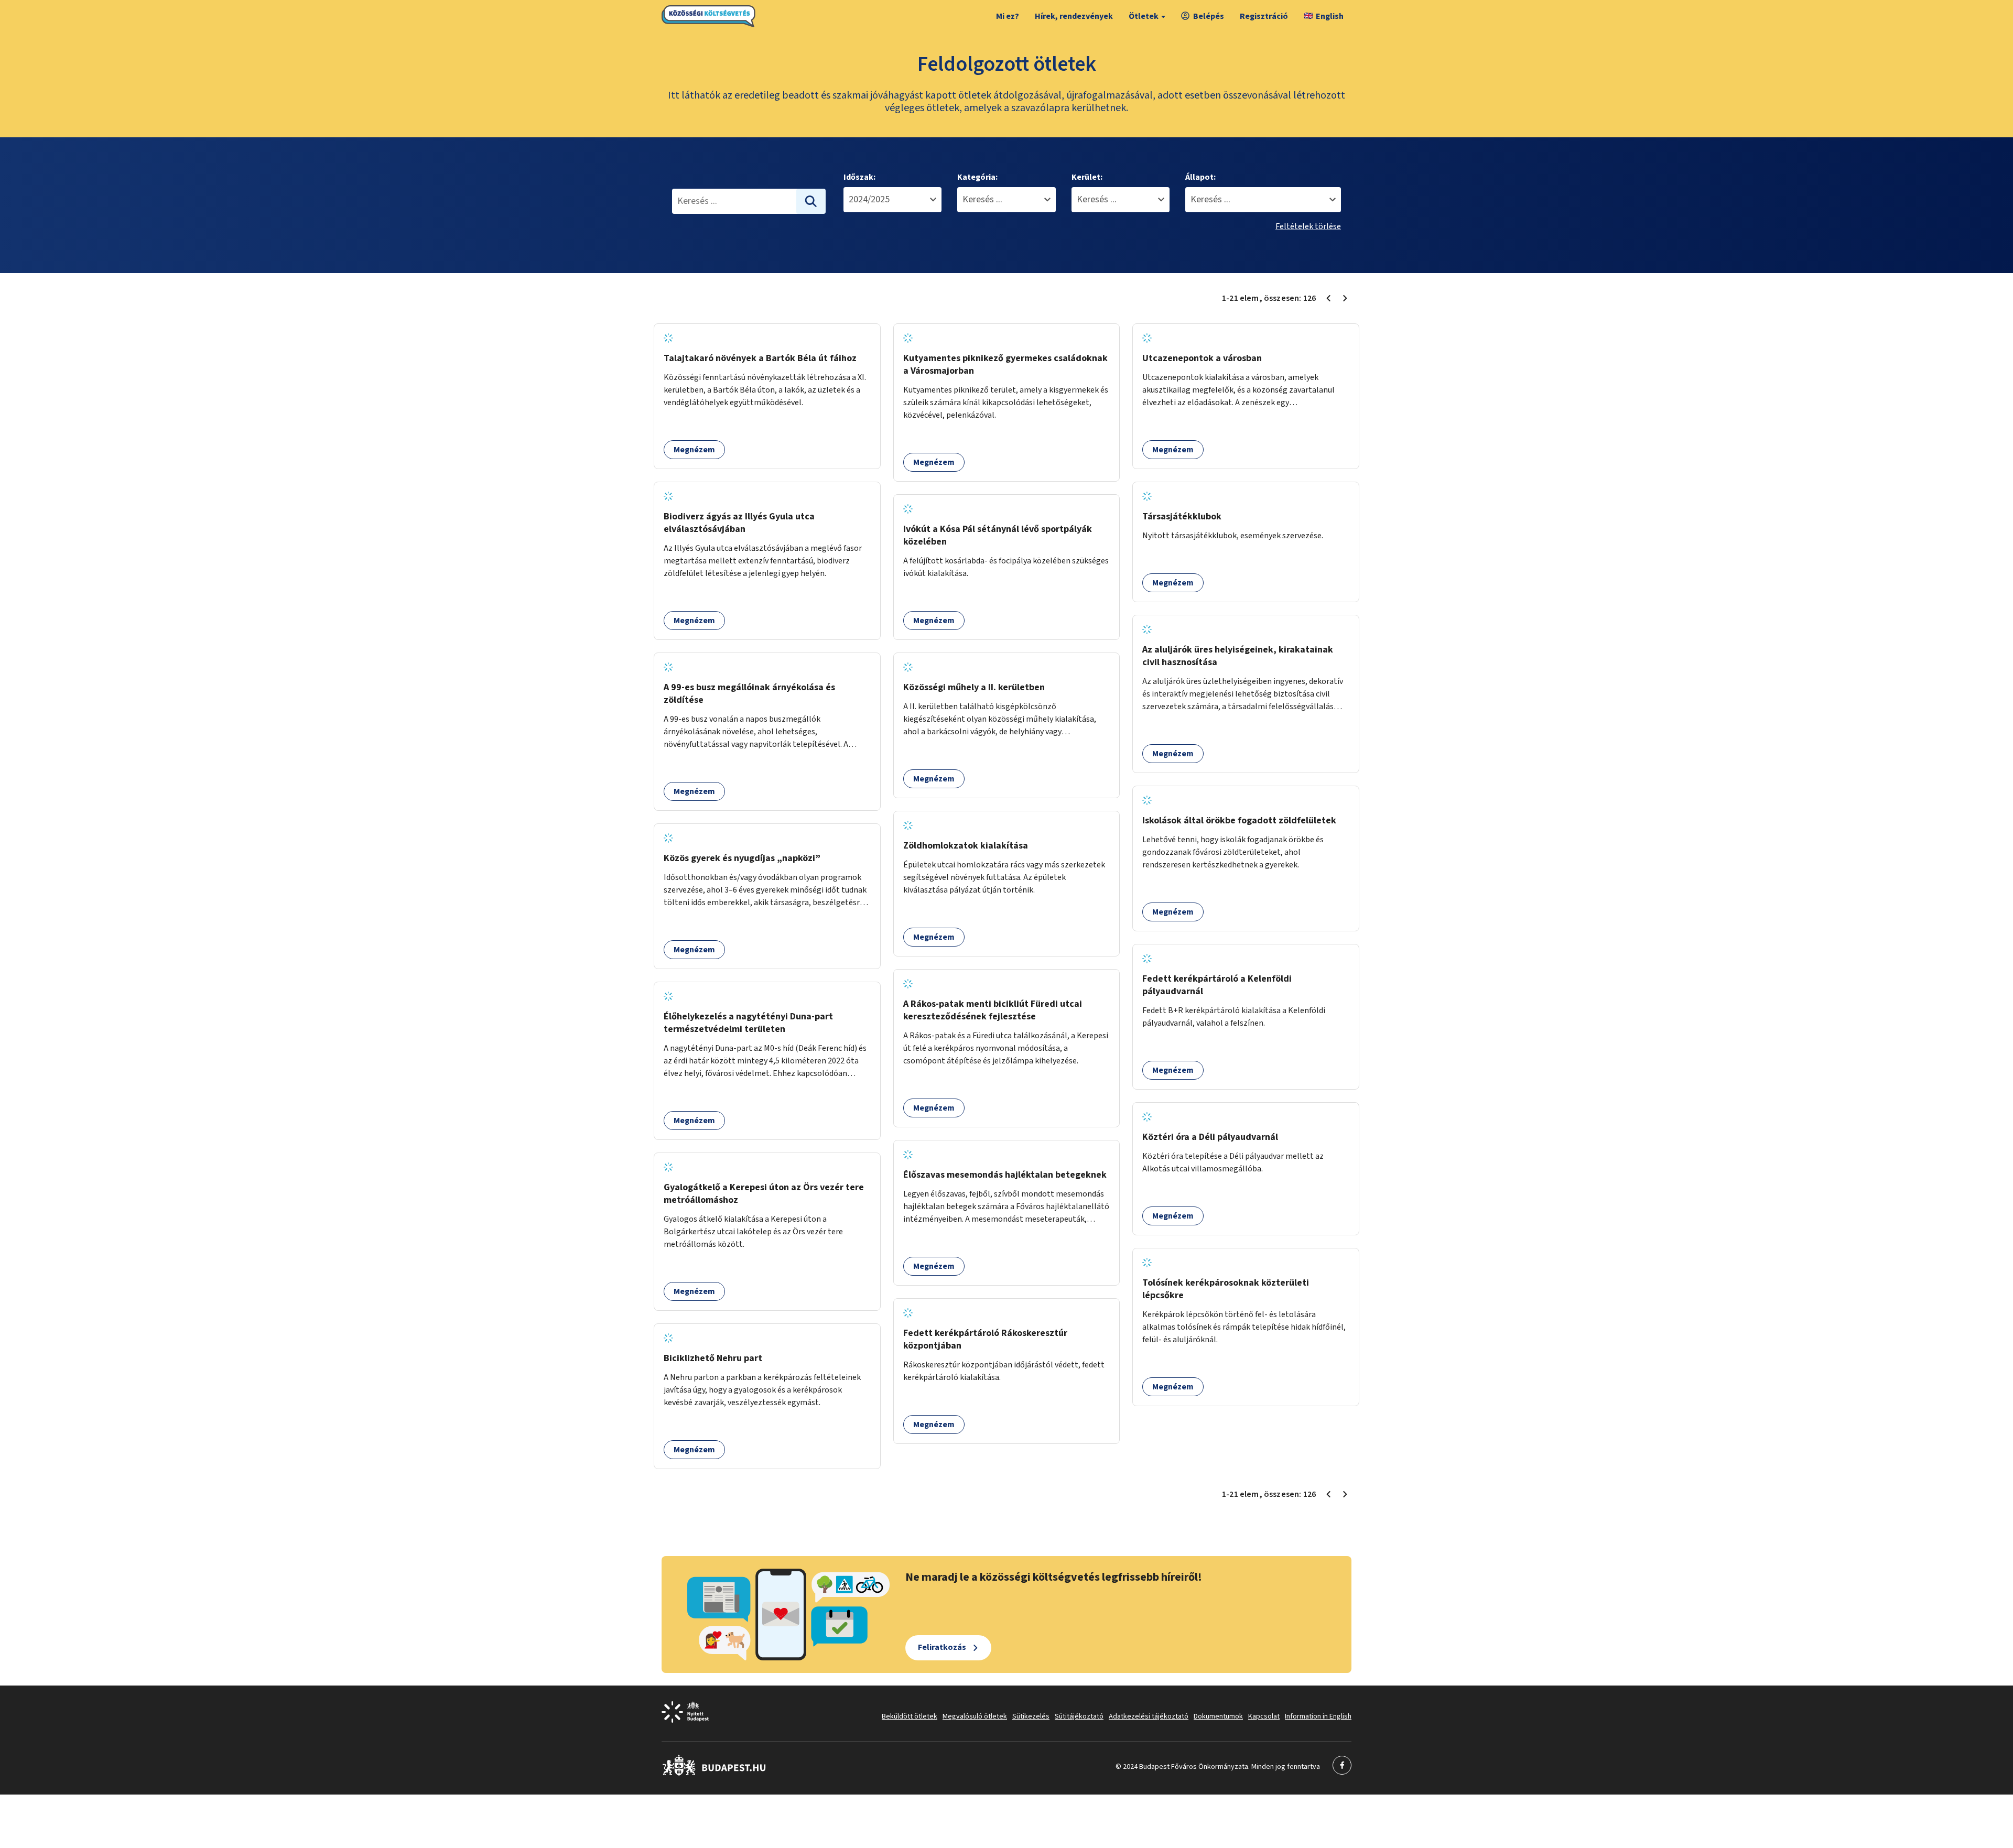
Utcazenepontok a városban (1202, 358)
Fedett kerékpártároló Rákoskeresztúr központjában (985, 1339)
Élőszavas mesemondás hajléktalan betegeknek (1005, 1175)
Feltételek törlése (1308, 226)
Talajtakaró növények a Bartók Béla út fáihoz (760, 358)
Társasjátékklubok (1182, 517)
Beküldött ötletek (910, 1716)
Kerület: (1087, 177)
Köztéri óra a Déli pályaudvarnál (1210, 1137)
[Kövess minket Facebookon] (714, 1774)
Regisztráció (1264, 16)
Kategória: (977, 177)
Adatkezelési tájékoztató (1149, 1716)
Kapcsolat (1264, 1716)
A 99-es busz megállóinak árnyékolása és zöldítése (749, 694)
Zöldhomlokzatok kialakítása (966, 846)
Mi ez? (1008, 16)
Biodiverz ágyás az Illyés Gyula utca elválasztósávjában (739, 523)
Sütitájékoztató (1079, 1716)
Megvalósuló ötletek (975, 1716)
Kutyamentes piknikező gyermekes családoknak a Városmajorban (1005, 365)
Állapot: (1200, 177)
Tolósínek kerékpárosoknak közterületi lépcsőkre (1226, 1289)
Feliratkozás (942, 1647)
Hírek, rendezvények (1074, 16)
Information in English (1318, 1716)
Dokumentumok (1218, 1716)
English (1330, 16)
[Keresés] (811, 201)
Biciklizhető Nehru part (713, 1358)
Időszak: (859, 177)
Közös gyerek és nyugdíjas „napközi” (742, 858)
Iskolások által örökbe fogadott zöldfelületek (1239, 820)
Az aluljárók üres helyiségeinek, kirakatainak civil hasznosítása (1238, 656)
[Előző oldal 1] (1328, 298)
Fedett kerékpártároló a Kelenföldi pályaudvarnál (1217, 985)
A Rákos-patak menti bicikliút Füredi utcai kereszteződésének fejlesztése (993, 1010)
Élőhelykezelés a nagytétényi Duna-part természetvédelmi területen (748, 1023)
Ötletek (1144, 16)
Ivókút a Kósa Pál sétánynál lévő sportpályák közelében (998, 535)
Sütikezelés (1031, 1716)
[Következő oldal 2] (1345, 298)
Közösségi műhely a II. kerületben (974, 687)
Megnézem (694, 450)
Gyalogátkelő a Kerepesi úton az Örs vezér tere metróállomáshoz (764, 1194)
